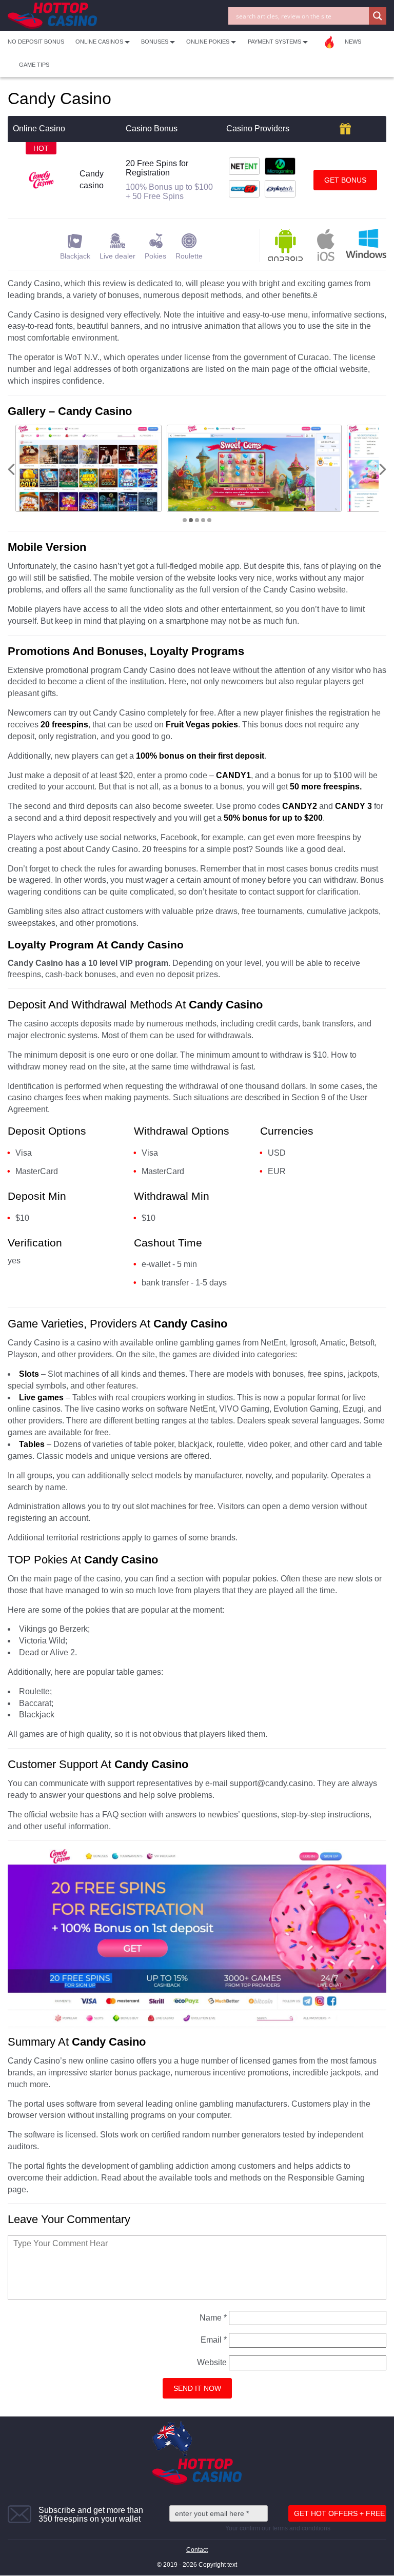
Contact (197, 2550)
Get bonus (345, 180)
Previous (11, 469)
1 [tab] (185, 520)
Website (212, 2362)
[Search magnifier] (378, 16)
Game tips (34, 65)
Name (213, 2318)
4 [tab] (203, 520)
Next (383, 469)
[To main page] (52, 16)
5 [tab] (209, 520)
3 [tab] (197, 520)
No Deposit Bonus (36, 42)
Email (214, 2340)
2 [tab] (191, 520)
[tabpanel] (88, 468)
